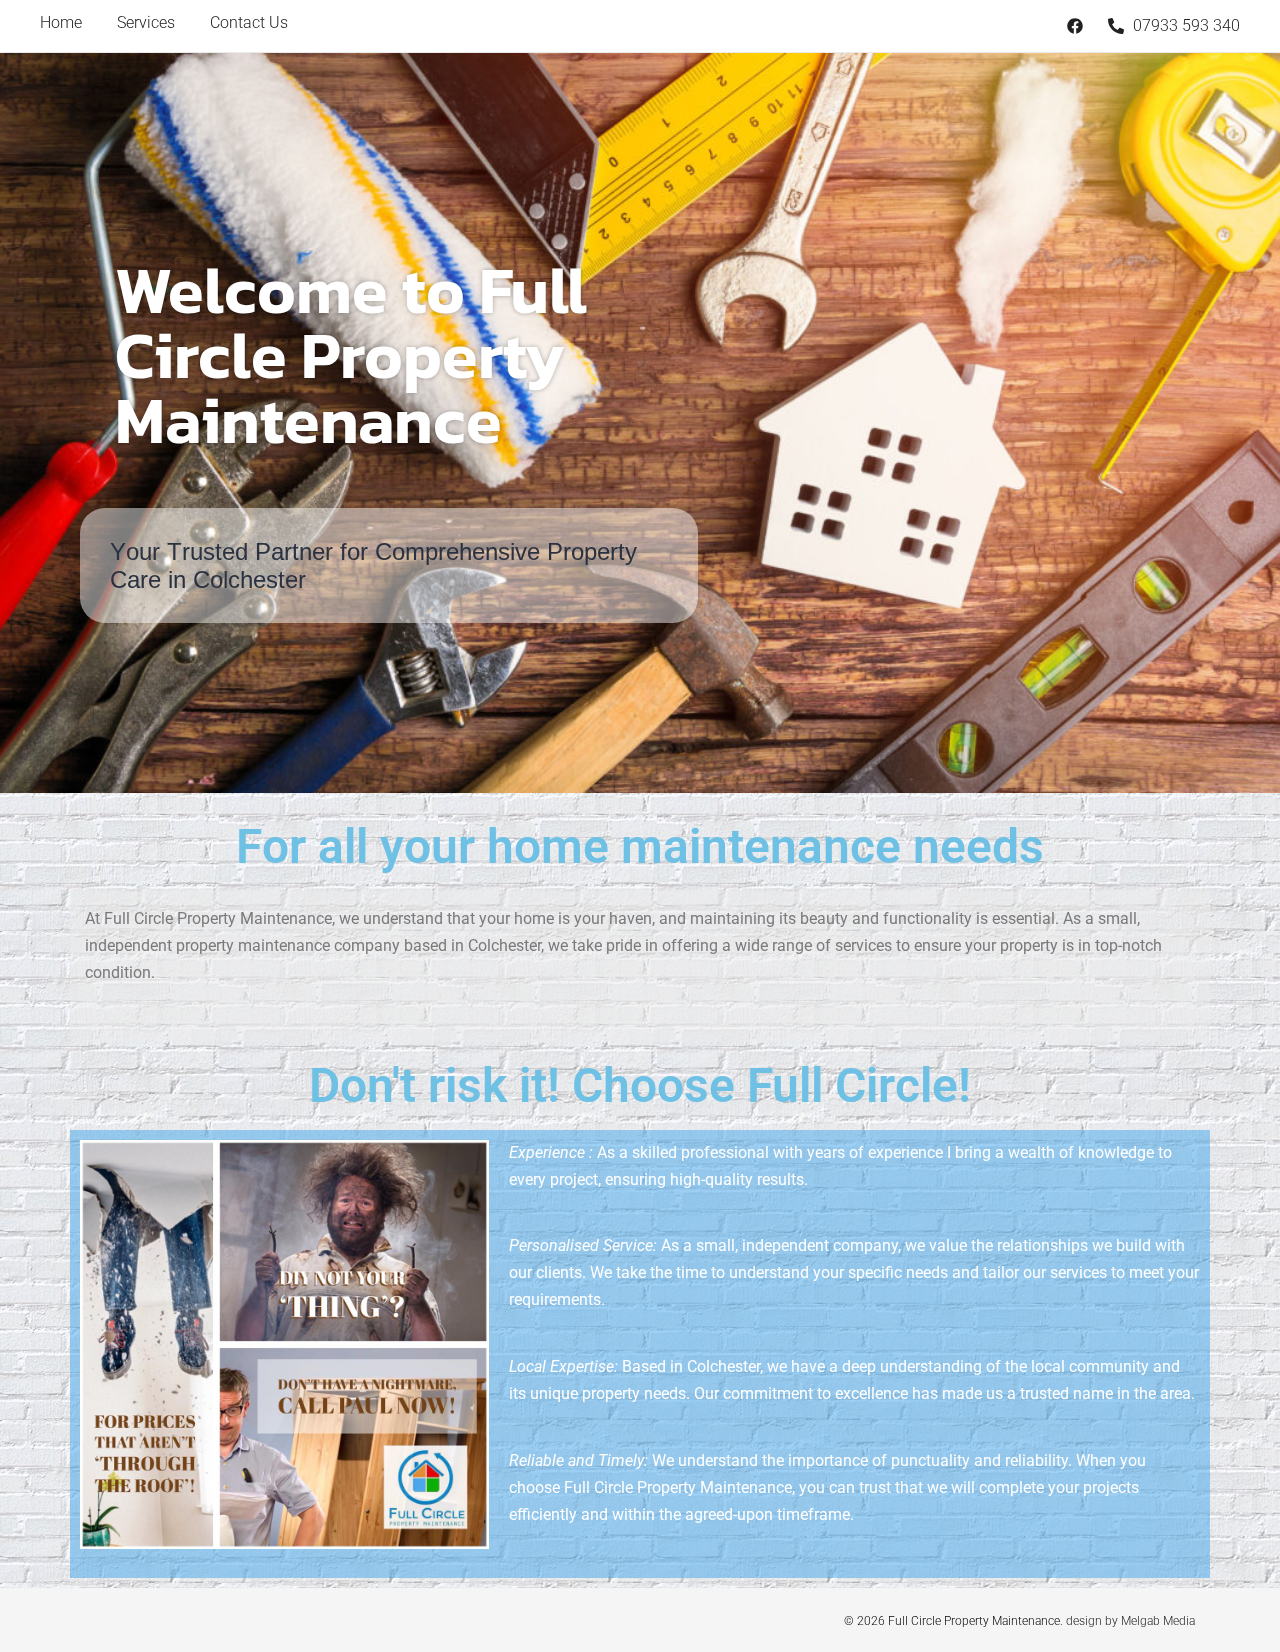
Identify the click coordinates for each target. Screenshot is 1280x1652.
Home (61, 22)
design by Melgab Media (1130, 1621)
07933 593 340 (1184, 25)
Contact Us (249, 22)
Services (146, 22)
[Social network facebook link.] (1075, 25)
